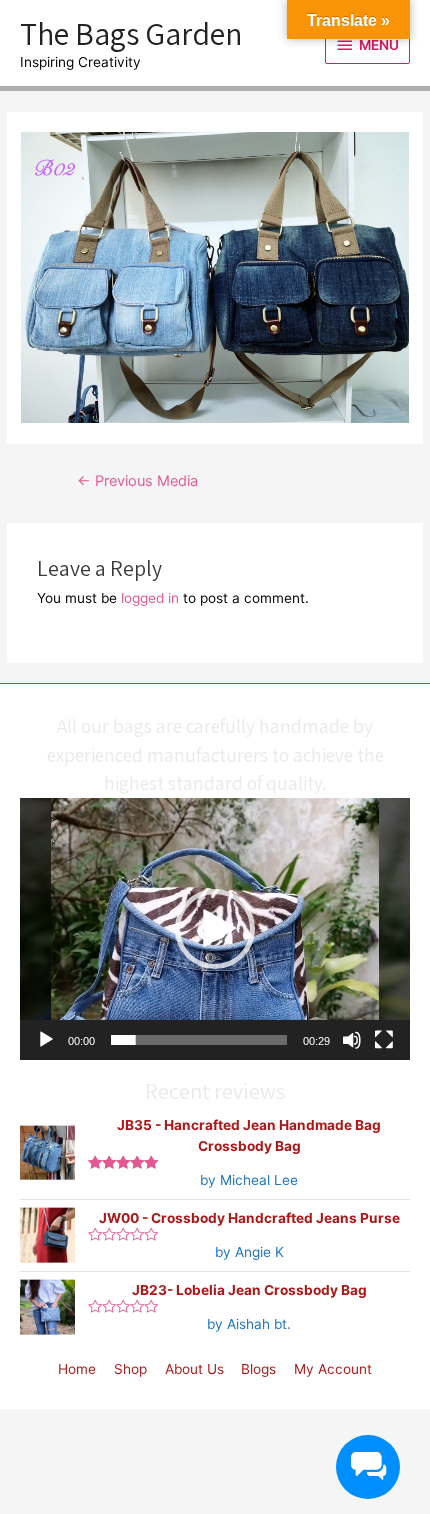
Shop (130, 1369)
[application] (215, 929)
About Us (194, 1369)
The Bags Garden (131, 33)
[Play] (46, 1040)
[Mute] (352, 1040)
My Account (333, 1369)
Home (77, 1369)
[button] (215, 929)
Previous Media (137, 481)
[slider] (199, 1040)
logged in (150, 598)
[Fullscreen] (384, 1040)
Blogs (258, 1369)
